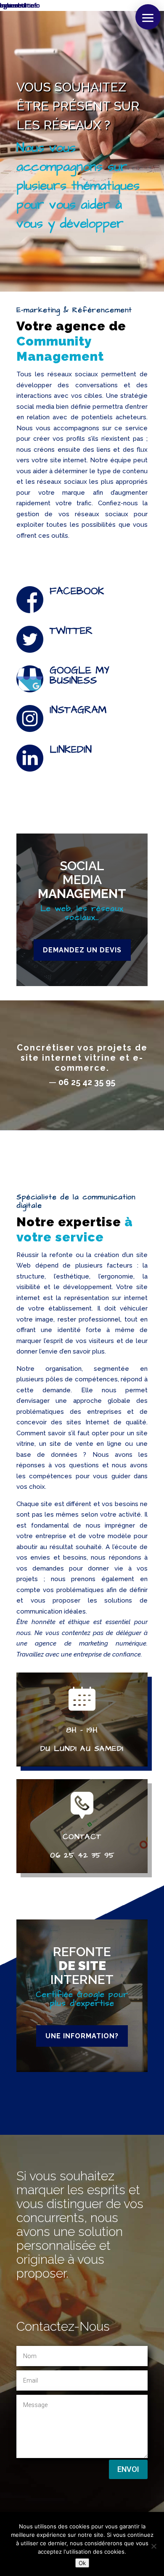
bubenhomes (19, 5)
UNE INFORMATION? (82, 2036)
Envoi (128, 2469)
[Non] (153, 2546)
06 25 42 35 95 (87, 1082)
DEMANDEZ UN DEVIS (82, 950)
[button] (148, 17)
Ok (82, 2563)
